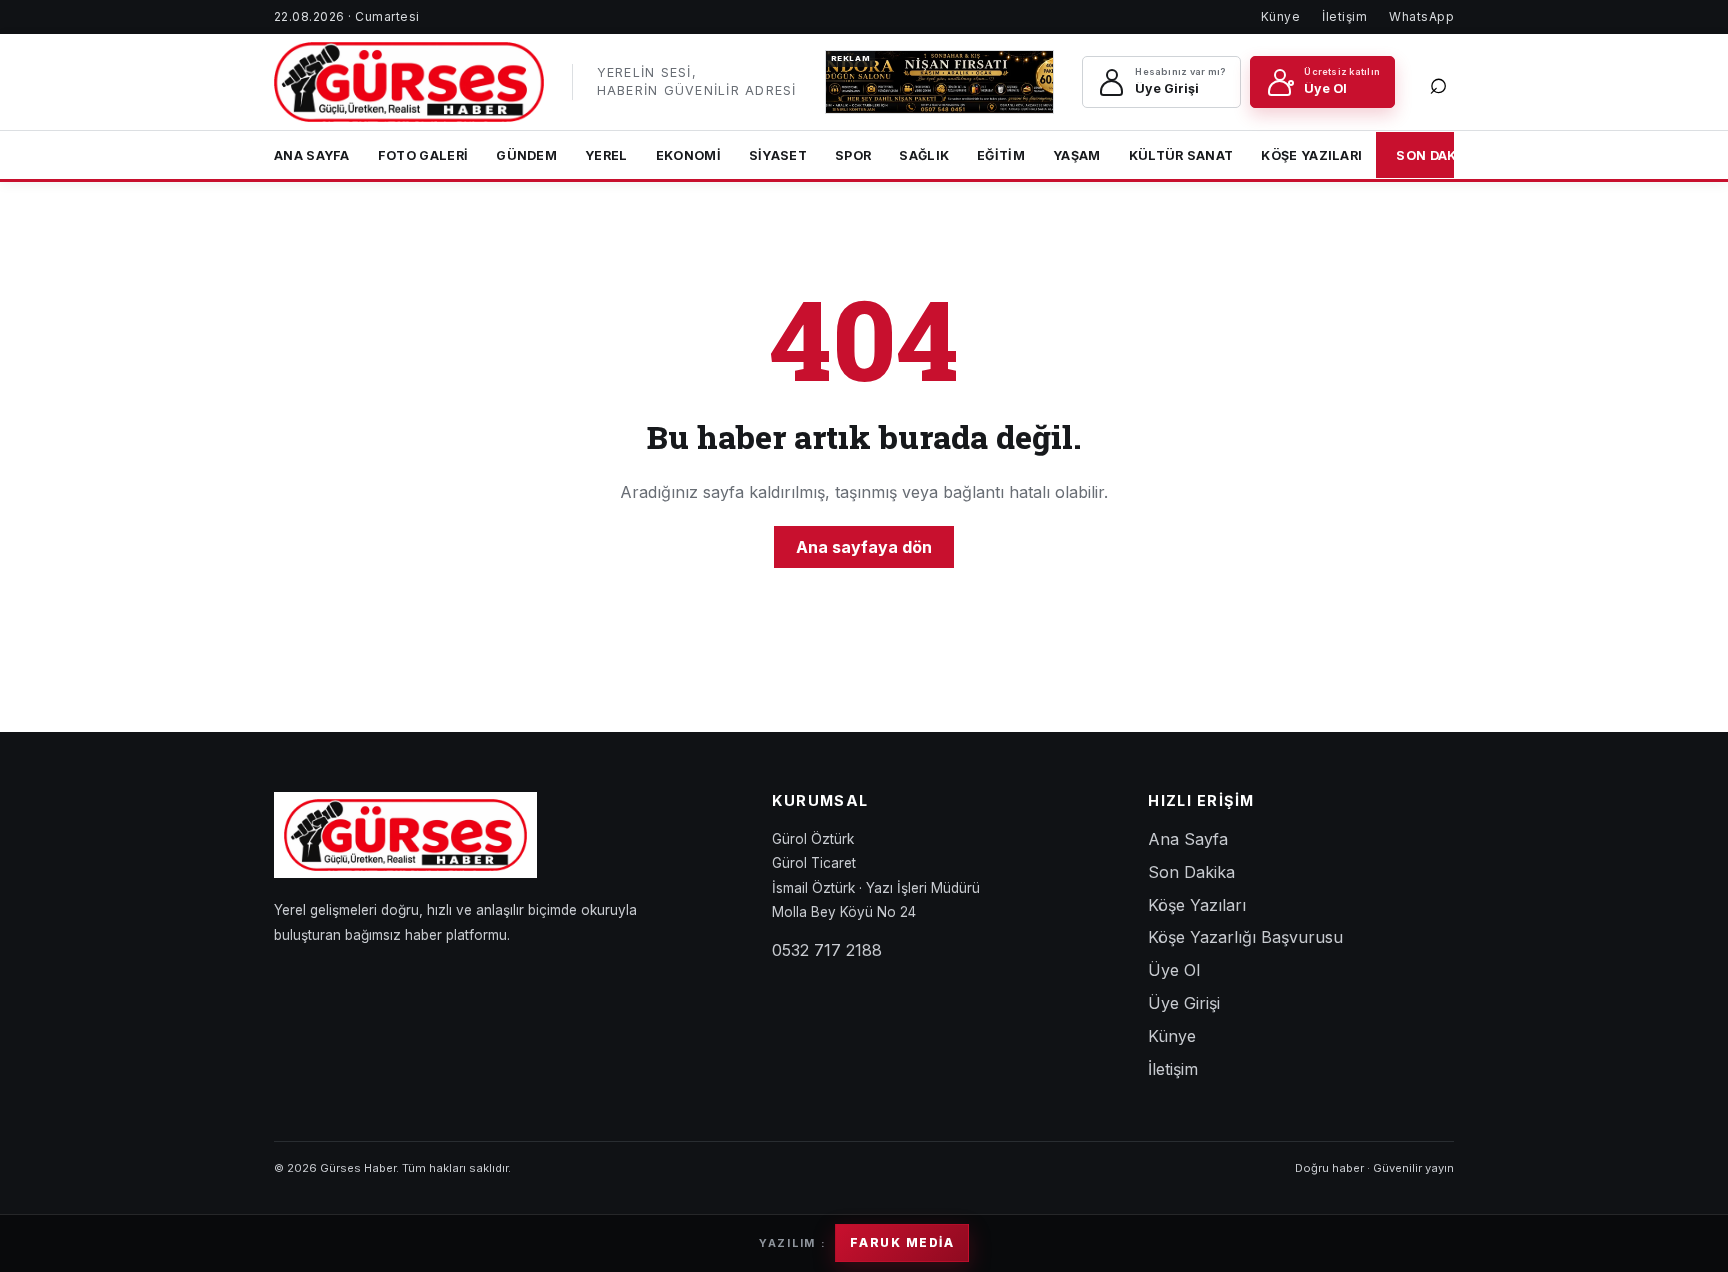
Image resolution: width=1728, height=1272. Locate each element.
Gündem (526, 155)
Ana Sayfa (312, 155)
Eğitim (1001, 155)
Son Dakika (1437, 155)
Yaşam (1077, 155)
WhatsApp (1421, 16)
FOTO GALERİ (423, 155)
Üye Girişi (1184, 1003)
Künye (1280, 16)
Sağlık (924, 155)
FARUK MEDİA (902, 1243)
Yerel (606, 155)
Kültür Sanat (1181, 155)
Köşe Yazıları (1311, 155)
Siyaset (778, 155)
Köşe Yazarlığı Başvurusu (1245, 937)
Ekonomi (688, 155)
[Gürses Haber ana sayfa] (409, 82)
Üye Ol (1174, 970)
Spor (853, 155)
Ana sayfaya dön (864, 547)
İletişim (1344, 16)
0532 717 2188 (827, 950)
